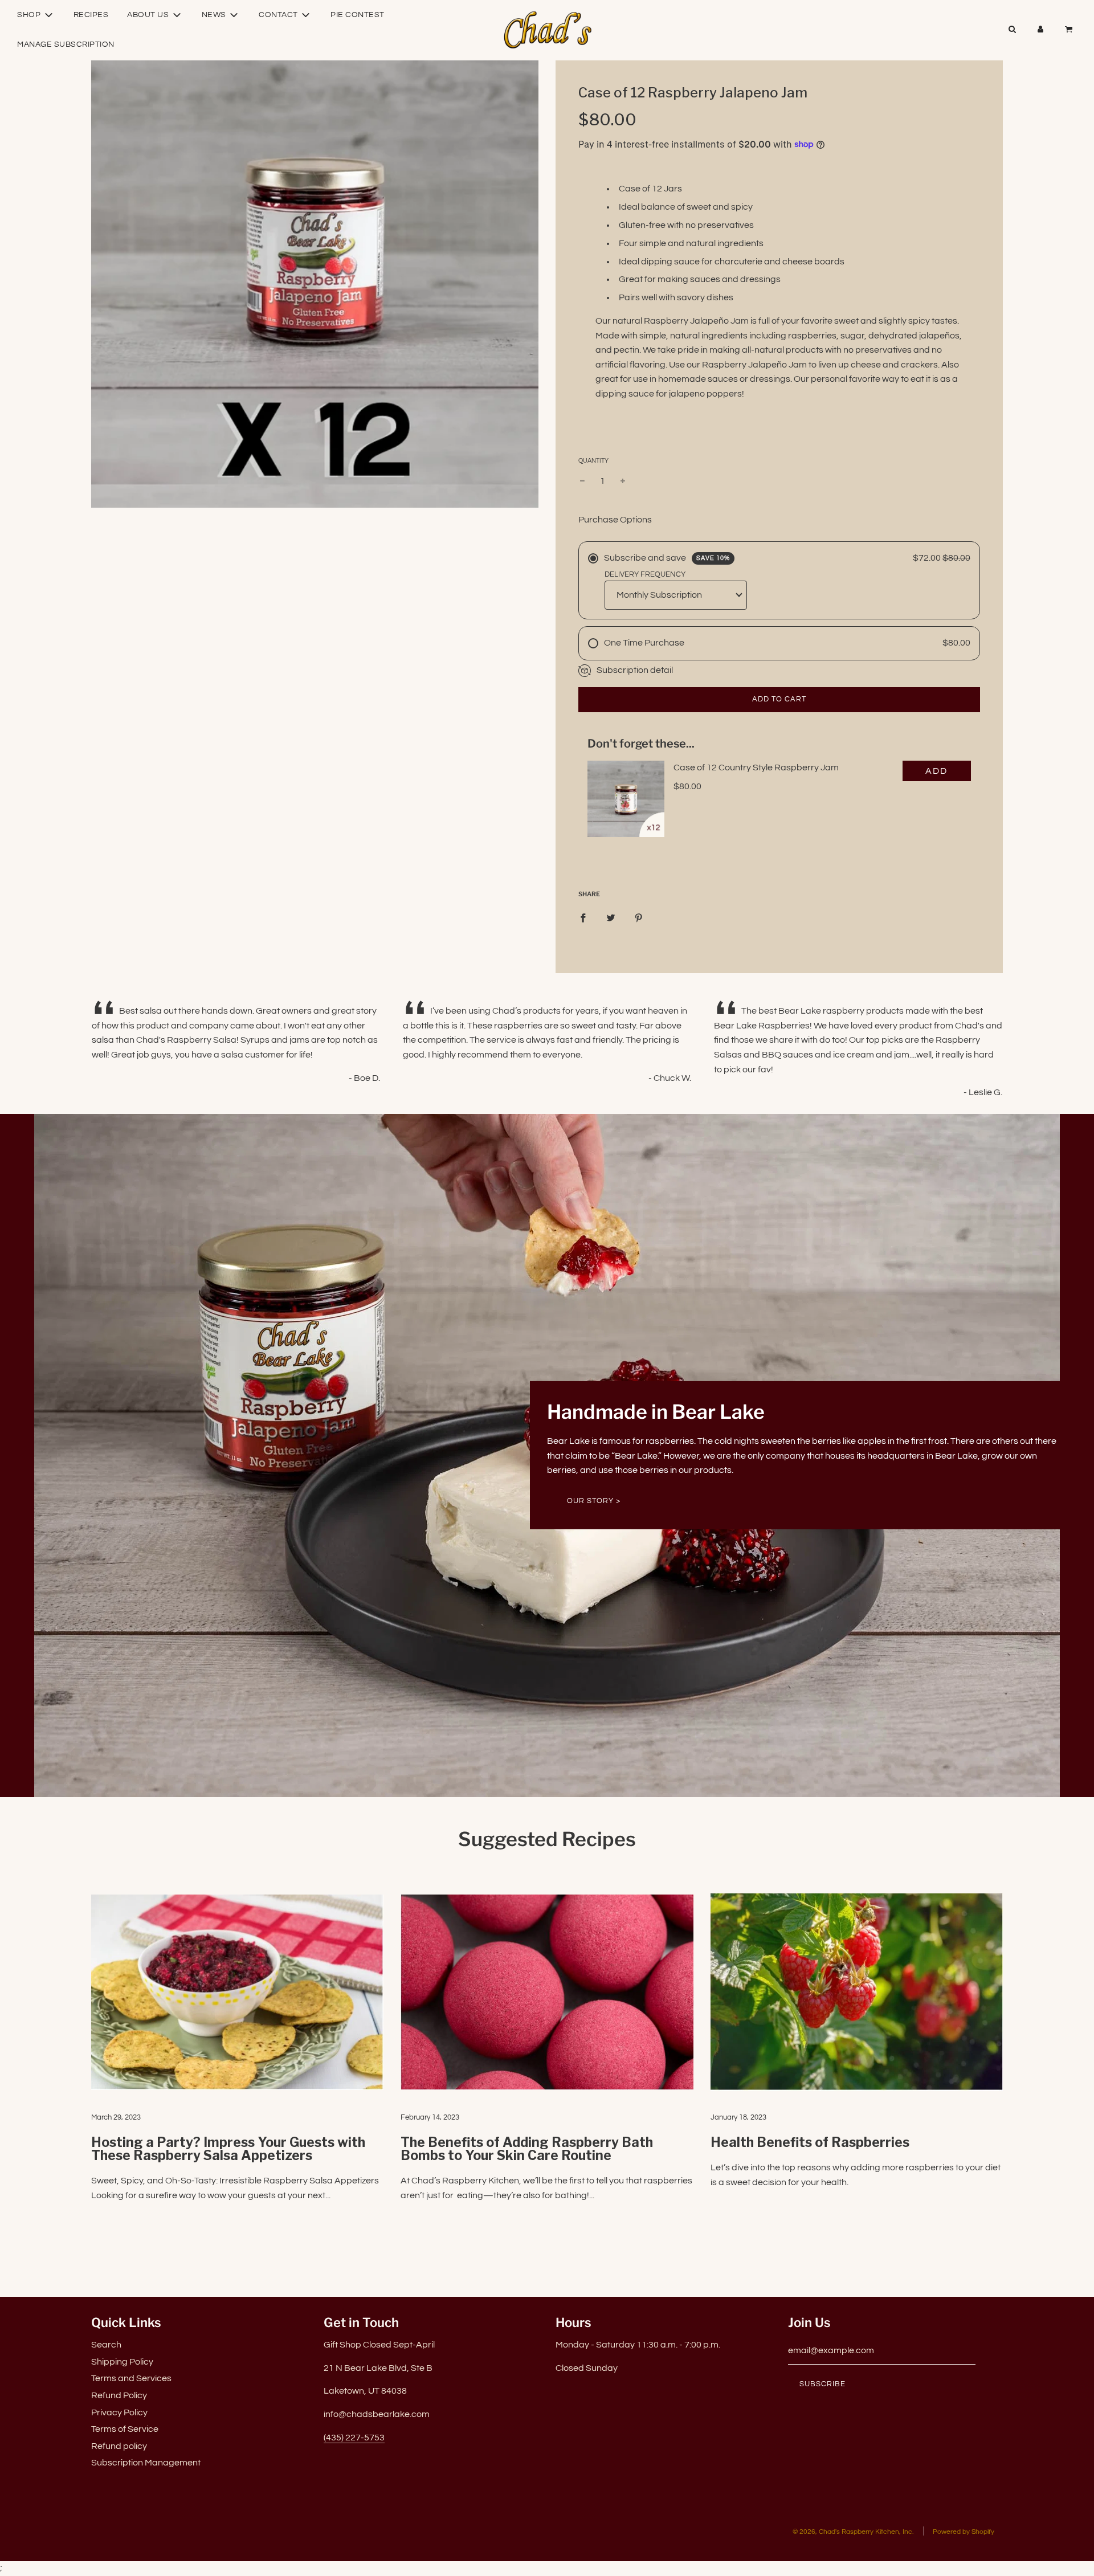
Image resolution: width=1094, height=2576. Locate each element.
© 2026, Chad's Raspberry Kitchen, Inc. (853, 2532)
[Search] (1012, 30)
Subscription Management (146, 2463)
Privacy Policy (119, 2412)
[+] (623, 481)
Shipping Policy (122, 2362)
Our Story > (594, 1501)
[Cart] (1070, 30)
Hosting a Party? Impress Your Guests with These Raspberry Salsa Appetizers (228, 2149)
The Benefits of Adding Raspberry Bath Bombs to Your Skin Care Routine (527, 2149)
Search (106, 2345)
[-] (582, 481)
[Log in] (1040, 30)
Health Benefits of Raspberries (810, 2142)
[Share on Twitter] (611, 918)
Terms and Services (131, 2378)
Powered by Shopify (964, 2532)
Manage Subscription (66, 44)
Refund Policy (119, 2395)
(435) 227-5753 (354, 2438)
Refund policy (119, 2446)
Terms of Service (125, 2429)
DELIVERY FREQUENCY (645, 574)
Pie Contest (358, 15)
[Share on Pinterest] (639, 918)
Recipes (91, 15)
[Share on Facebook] (583, 918)
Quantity (593, 461)
